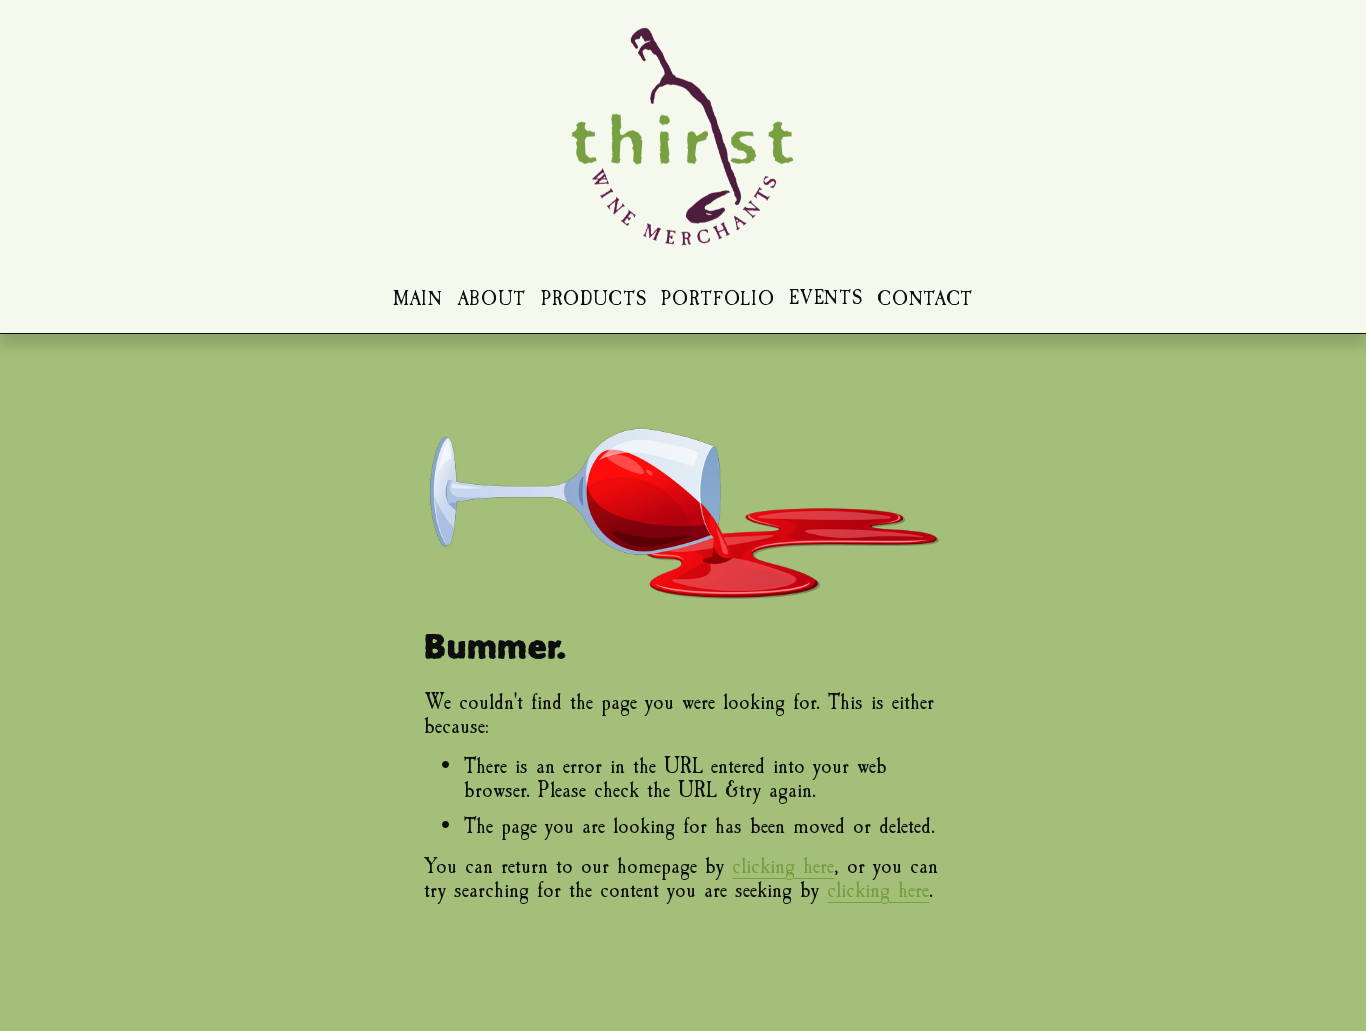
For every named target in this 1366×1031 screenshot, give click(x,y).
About (492, 299)
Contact (925, 299)
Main (418, 299)
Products (593, 299)
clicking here (783, 866)
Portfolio (717, 299)
